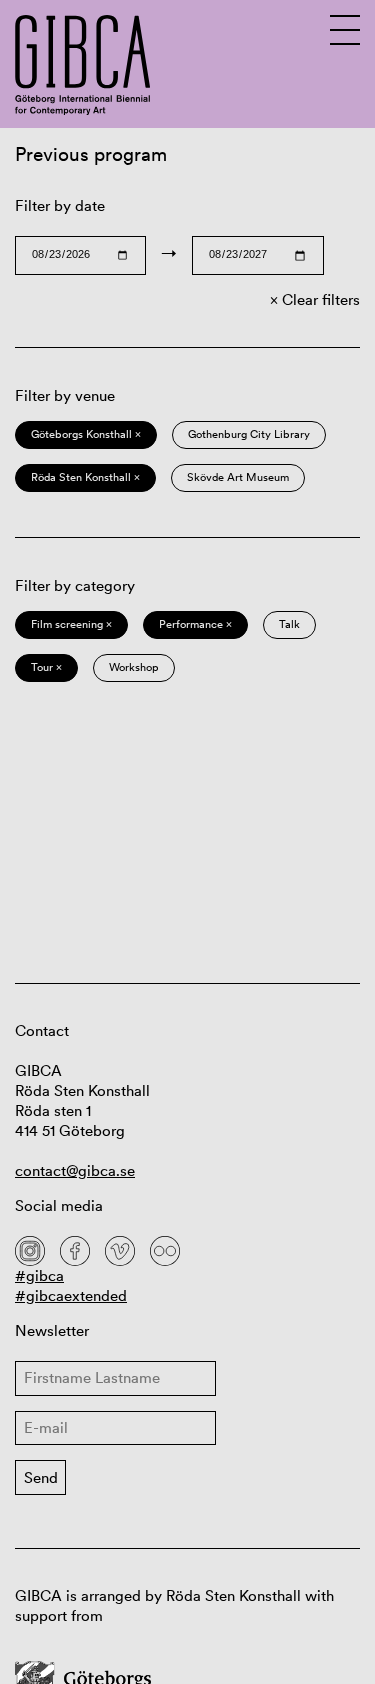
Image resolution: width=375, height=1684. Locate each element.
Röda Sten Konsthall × (85, 477)
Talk (289, 624)
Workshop (134, 667)
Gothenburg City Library (249, 434)
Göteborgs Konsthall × (86, 434)
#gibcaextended (71, 1295)
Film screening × (71, 624)
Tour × (46, 667)
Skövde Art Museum (238, 477)
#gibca (39, 1275)
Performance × (195, 624)
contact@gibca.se (75, 1170)
